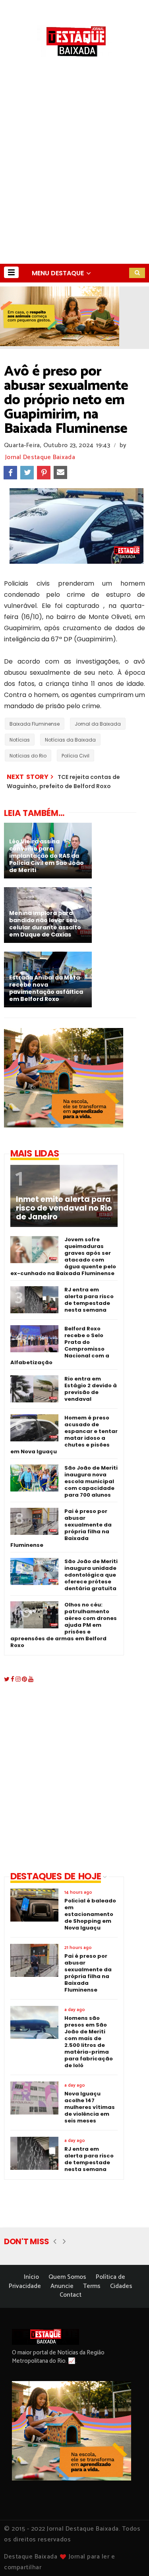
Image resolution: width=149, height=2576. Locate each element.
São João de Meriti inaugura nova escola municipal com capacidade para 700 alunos (91, 1481)
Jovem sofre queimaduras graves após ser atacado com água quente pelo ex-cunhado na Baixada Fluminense (63, 1256)
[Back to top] (129, 2557)
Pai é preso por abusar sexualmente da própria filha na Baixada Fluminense (61, 1528)
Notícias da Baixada (70, 740)
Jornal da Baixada (98, 724)
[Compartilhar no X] (27, 473)
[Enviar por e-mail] (60, 473)
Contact (71, 2295)
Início (31, 2277)
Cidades (121, 2286)
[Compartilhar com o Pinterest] (44, 473)
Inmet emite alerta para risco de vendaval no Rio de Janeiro (64, 1208)
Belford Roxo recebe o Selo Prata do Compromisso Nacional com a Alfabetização (60, 1345)
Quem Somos (67, 2277)
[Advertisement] (74, 185)
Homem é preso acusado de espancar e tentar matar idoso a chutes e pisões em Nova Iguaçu (64, 1435)
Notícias (20, 740)
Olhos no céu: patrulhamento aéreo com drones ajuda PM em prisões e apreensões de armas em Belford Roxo (64, 1625)
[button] (11, 272)
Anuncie (62, 2286)
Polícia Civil (75, 756)
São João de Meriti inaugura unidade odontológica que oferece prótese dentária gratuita (91, 1575)
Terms (92, 2286)
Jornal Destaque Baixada (40, 457)
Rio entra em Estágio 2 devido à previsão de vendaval (91, 1389)
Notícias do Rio (28, 756)
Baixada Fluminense (35, 724)
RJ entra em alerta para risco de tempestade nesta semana (89, 1300)
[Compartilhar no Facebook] (10, 473)
